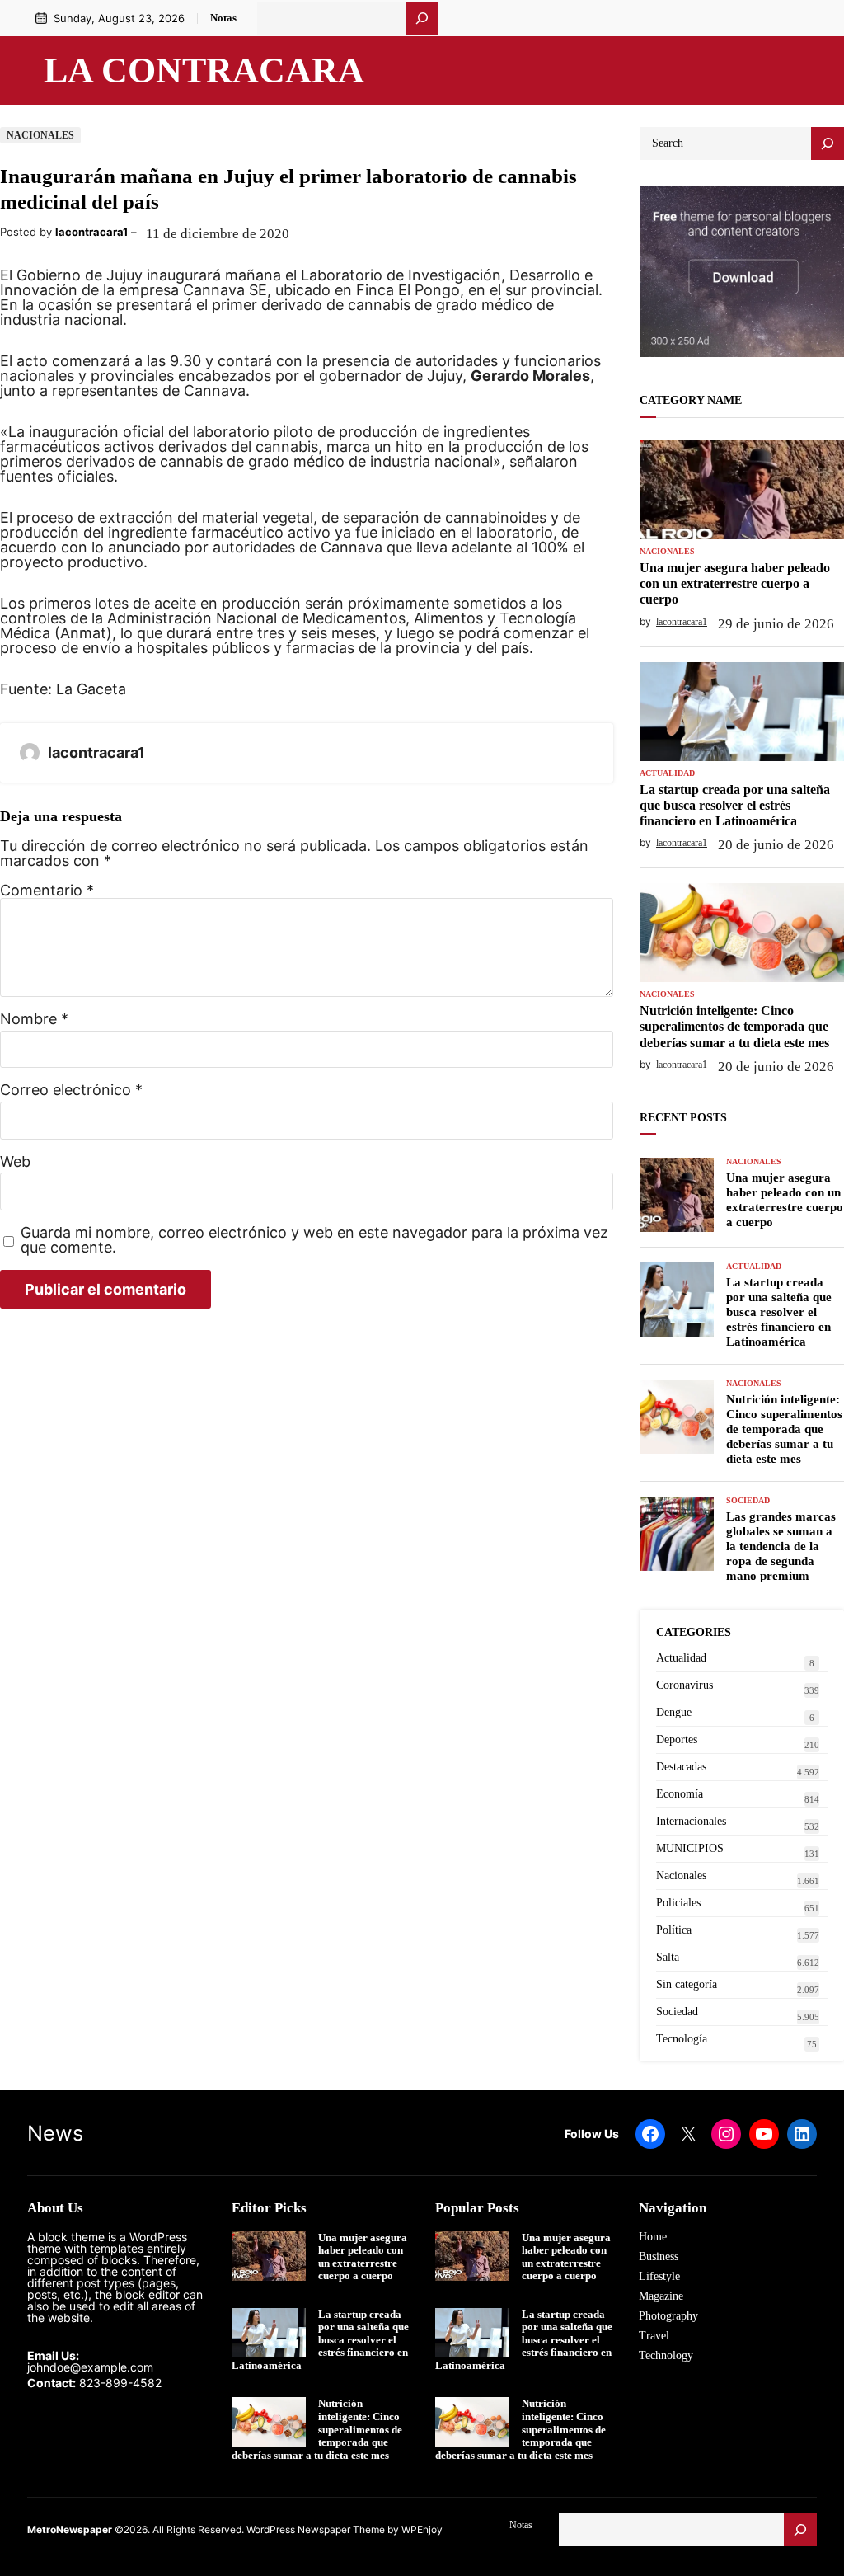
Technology (666, 2355)
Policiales (678, 1903)
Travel (654, 2336)
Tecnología (682, 2039)
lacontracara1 (91, 232)
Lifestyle (659, 2276)
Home (653, 2237)
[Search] (828, 143)
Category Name (691, 400)
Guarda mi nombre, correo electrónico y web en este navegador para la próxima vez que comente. (314, 1240)
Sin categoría (687, 1984)
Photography (668, 2316)
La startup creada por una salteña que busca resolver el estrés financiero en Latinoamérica (735, 805)
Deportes (677, 1739)
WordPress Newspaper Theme (316, 2529)
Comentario (47, 890)
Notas (223, 18)
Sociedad (748, 1501)
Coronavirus (685, 1685)
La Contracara (204, 70)
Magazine (661, 2296)
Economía (680, 1794)
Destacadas (681, 1767)
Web (15, 1162)
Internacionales (691, 1821)
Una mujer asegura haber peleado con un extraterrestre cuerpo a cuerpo (735, 583)
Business (659, 2256)
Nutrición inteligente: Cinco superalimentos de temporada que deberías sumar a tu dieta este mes (734, 1026)
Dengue (674, 1712)
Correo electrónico (71, 1090)
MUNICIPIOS (690, 1848)
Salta (668, 1957)
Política (674, 1930)
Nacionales (40, 135)
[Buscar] (422, 18)
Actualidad (667, 773)
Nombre (34, 1019)
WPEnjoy (422, 2529)
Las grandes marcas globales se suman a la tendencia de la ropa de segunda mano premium (781, 1546)
